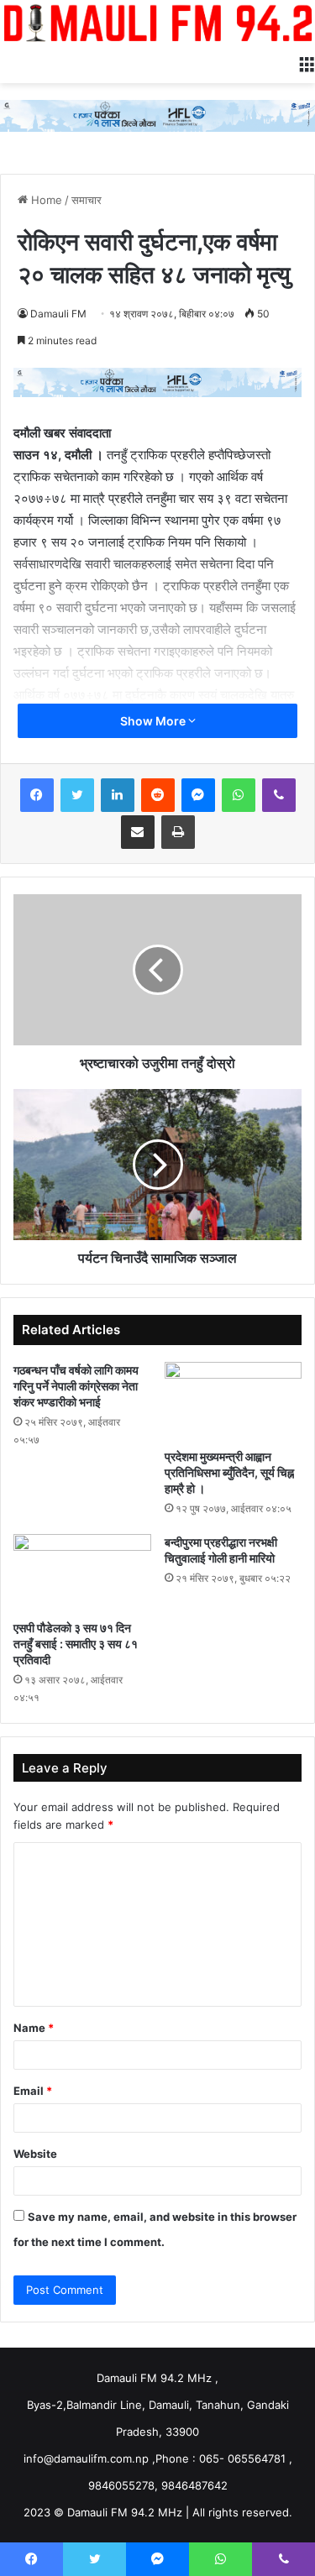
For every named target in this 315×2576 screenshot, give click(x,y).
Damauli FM (58, 314)
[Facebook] (37, 795)
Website (35, 2154)
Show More (154, 721)
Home (45, 200)
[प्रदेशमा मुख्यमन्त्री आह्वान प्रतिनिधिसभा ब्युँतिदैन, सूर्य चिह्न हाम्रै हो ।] (234, 1401)
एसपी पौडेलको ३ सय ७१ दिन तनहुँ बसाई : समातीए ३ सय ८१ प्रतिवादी (76, 1644)
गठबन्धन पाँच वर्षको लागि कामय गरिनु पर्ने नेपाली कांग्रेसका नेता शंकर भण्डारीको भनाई (76, 1386)
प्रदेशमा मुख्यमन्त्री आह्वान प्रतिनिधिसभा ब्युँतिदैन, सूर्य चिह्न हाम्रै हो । (229, 1472)
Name (34, 2028)
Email (33, 2091)
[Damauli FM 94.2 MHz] (157, 23)
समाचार (87, 200)
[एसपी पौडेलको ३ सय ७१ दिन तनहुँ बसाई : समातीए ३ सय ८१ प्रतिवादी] (82, 1573)
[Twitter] (77, 795)
